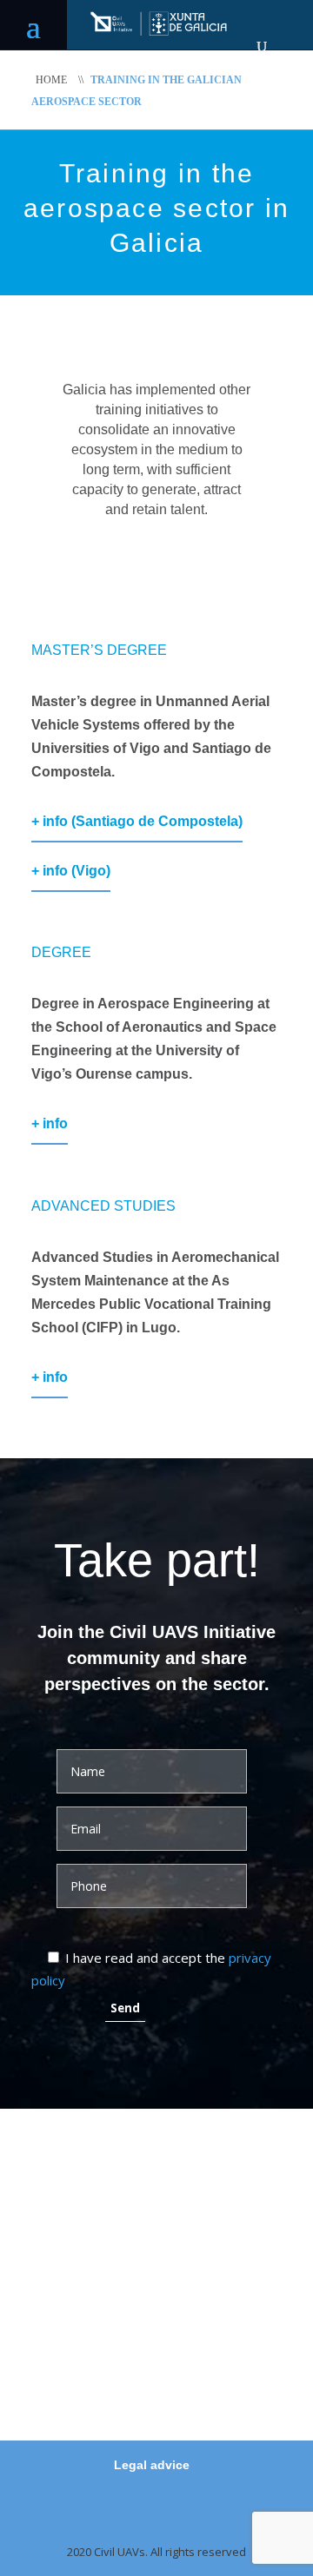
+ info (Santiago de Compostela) (137, 821)
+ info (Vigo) (71, 871)
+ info (50, 1123)
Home (51, 80)
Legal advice (152, 2465)
